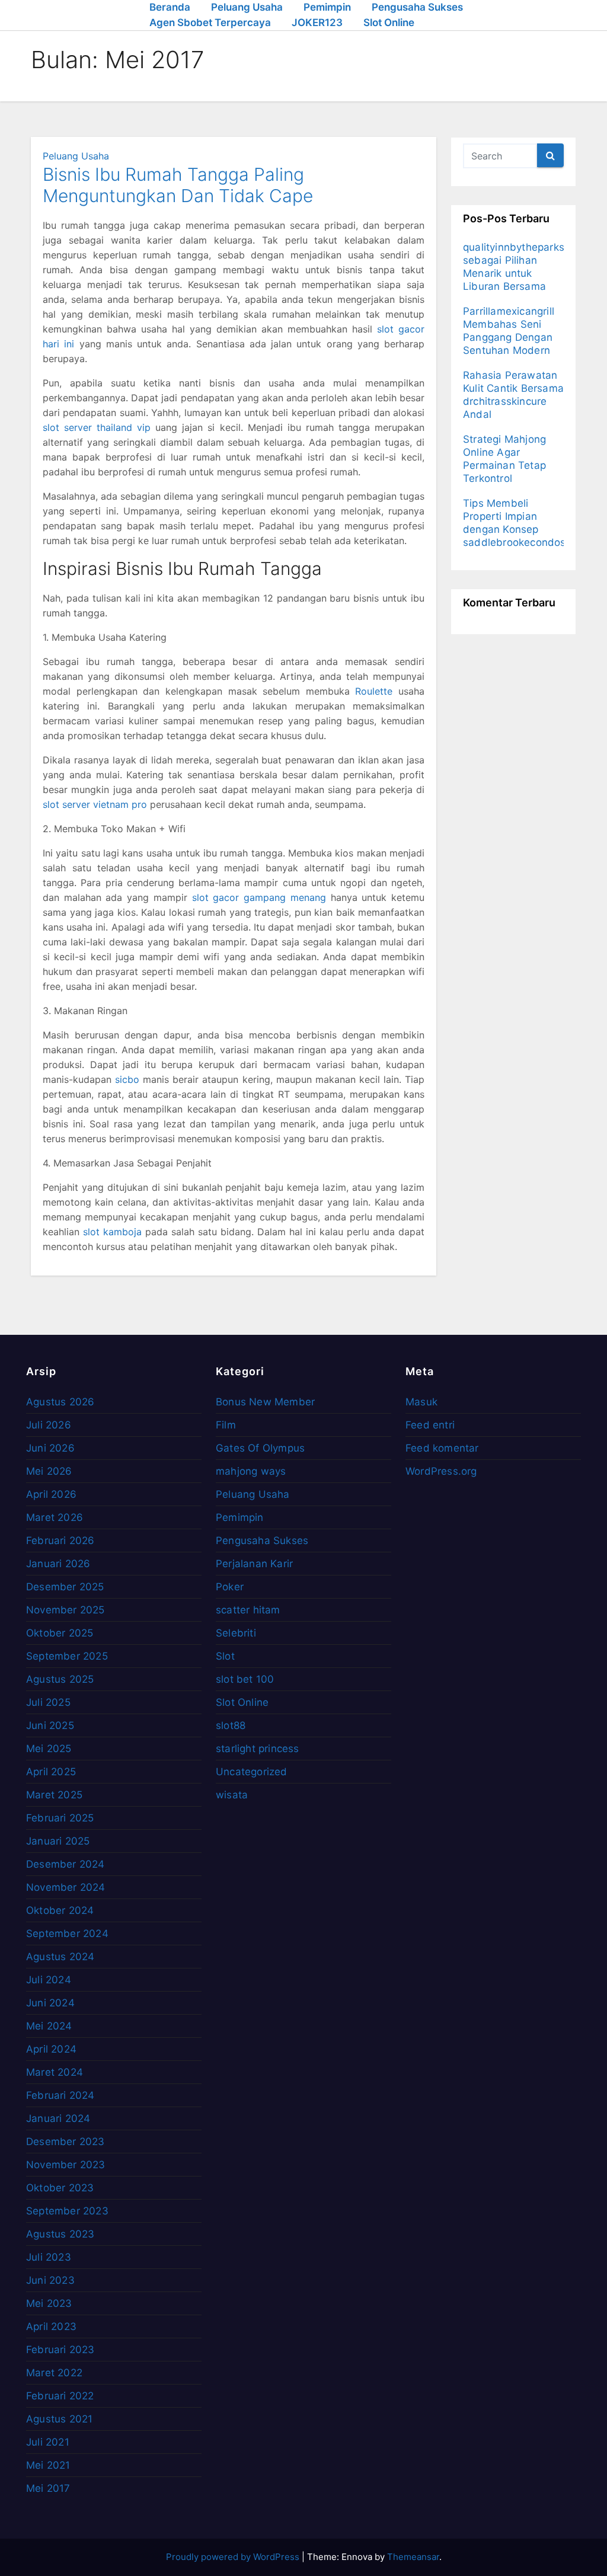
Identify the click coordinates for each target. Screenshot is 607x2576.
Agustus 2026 (60, 1402)
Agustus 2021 (59, 2419)
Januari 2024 (58, 2118)
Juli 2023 (49, 2257)
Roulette (374, 691)
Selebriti (236, 1633)
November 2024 (66, 1887)
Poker (230, 1587)
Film (226, 1425)
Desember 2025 (65, 1587)
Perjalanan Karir (254, 1564)
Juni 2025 (50, 1725)
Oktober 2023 (60, 2188)
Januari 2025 (58, 1841)
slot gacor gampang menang (259, 897)
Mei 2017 (48, 2488)
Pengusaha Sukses (417, 7)
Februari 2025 (60, 1818)
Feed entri (430, 1425)
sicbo (127, 1079)
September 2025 (67, 1656)
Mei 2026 (49, 1471)
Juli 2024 (49, 1980)
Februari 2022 (60, 2396)
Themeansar (413, 2557)
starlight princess (258, 1749)
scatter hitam (248, 1610)
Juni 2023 (50, 2280)
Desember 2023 (66, 2142)
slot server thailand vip (97, 427)
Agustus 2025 (60, 1679)
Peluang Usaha (247, 7)
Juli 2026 (49, 1425)
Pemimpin (327, 7)
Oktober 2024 (60, 1910)
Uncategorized (252, 1772)
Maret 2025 (54, 1795)
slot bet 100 (245, 1679)
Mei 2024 (49, 2026)
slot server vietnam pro (95, 804)
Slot (225, 1656)
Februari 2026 (60, 1541)
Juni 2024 (50, 2003)
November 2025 (66, 1610)
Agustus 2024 (60, 1957)
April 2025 (51, 1772)
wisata (232, 1795)
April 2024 (51, 2049)
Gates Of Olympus (260, 1448)
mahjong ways (251, 1471)
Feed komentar (442, 1448)
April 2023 (51, 2326)
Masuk (421, 1402)
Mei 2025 (49, 1749)
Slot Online (389, 23)
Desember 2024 (66, 1864)
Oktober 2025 (60, 1633)
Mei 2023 (49, 2303)
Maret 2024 (55, 2072)
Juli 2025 (48, 1702)
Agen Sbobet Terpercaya (210, 23)
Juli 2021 (48, 2442)
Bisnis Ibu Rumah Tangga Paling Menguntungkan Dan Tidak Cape (178, 185)
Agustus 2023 (60, 2234)
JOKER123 (317, 23)
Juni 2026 (50, 1448)
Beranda (170, 7)
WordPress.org (441, 1471)
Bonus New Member (265, 1402)
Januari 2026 (58, 1564)
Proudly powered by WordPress (234, 2557)
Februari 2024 (60, 2095)
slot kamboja (112, 1232)
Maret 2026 (55, 1517)
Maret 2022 (54, 2373)
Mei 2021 (48, 2465)
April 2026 (51, 1494)
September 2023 (67, 2211)
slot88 (231, 1725)
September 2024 (67, 1933)
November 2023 (66, 2165)
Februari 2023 (60, 2350)
